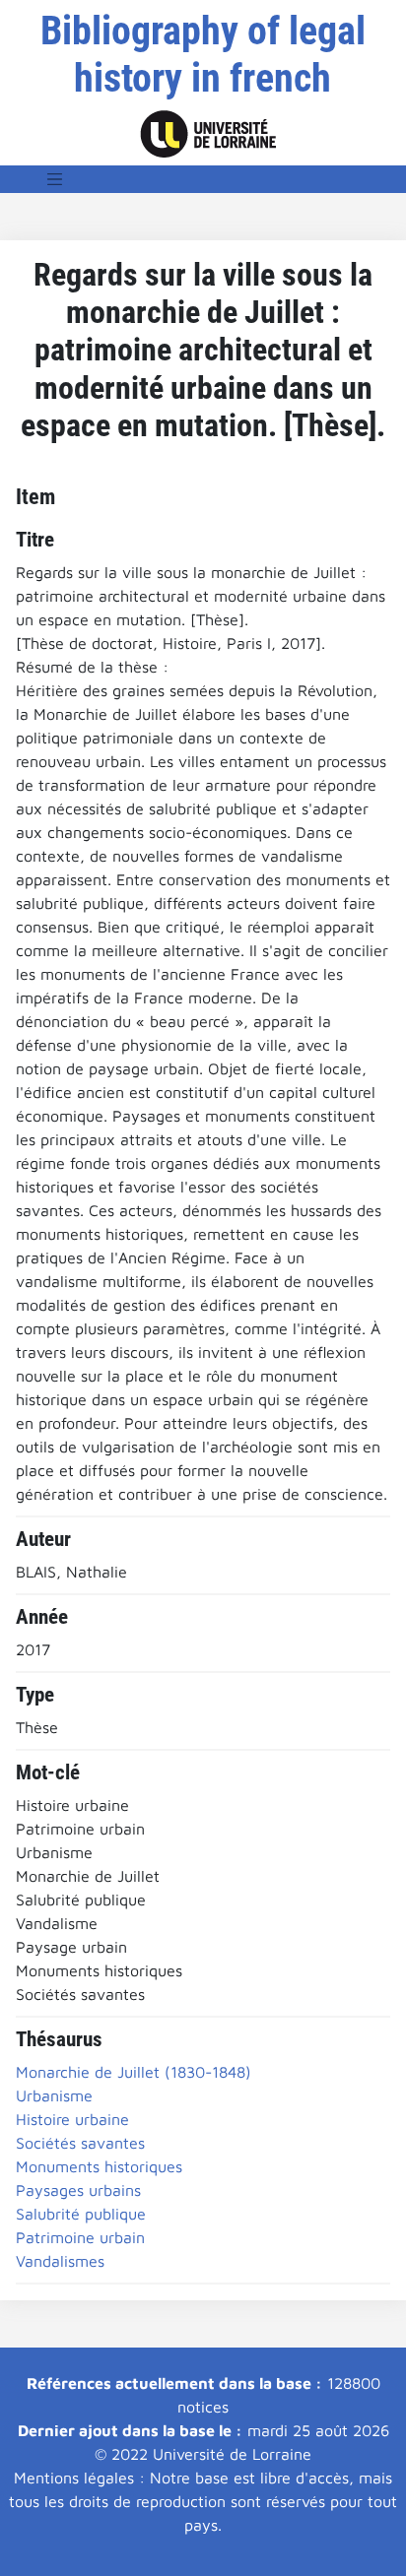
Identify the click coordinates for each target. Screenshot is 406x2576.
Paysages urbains (78, 2190)
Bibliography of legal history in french (203, 55)
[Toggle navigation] (55, 179)
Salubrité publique (81, 2214)
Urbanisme (54, 2095)
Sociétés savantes (80, 2143)
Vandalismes (60, 2261)
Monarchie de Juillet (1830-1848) (134, 2072)
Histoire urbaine (72, 2119)
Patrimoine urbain (80, 2237)
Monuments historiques (99, 2166)
